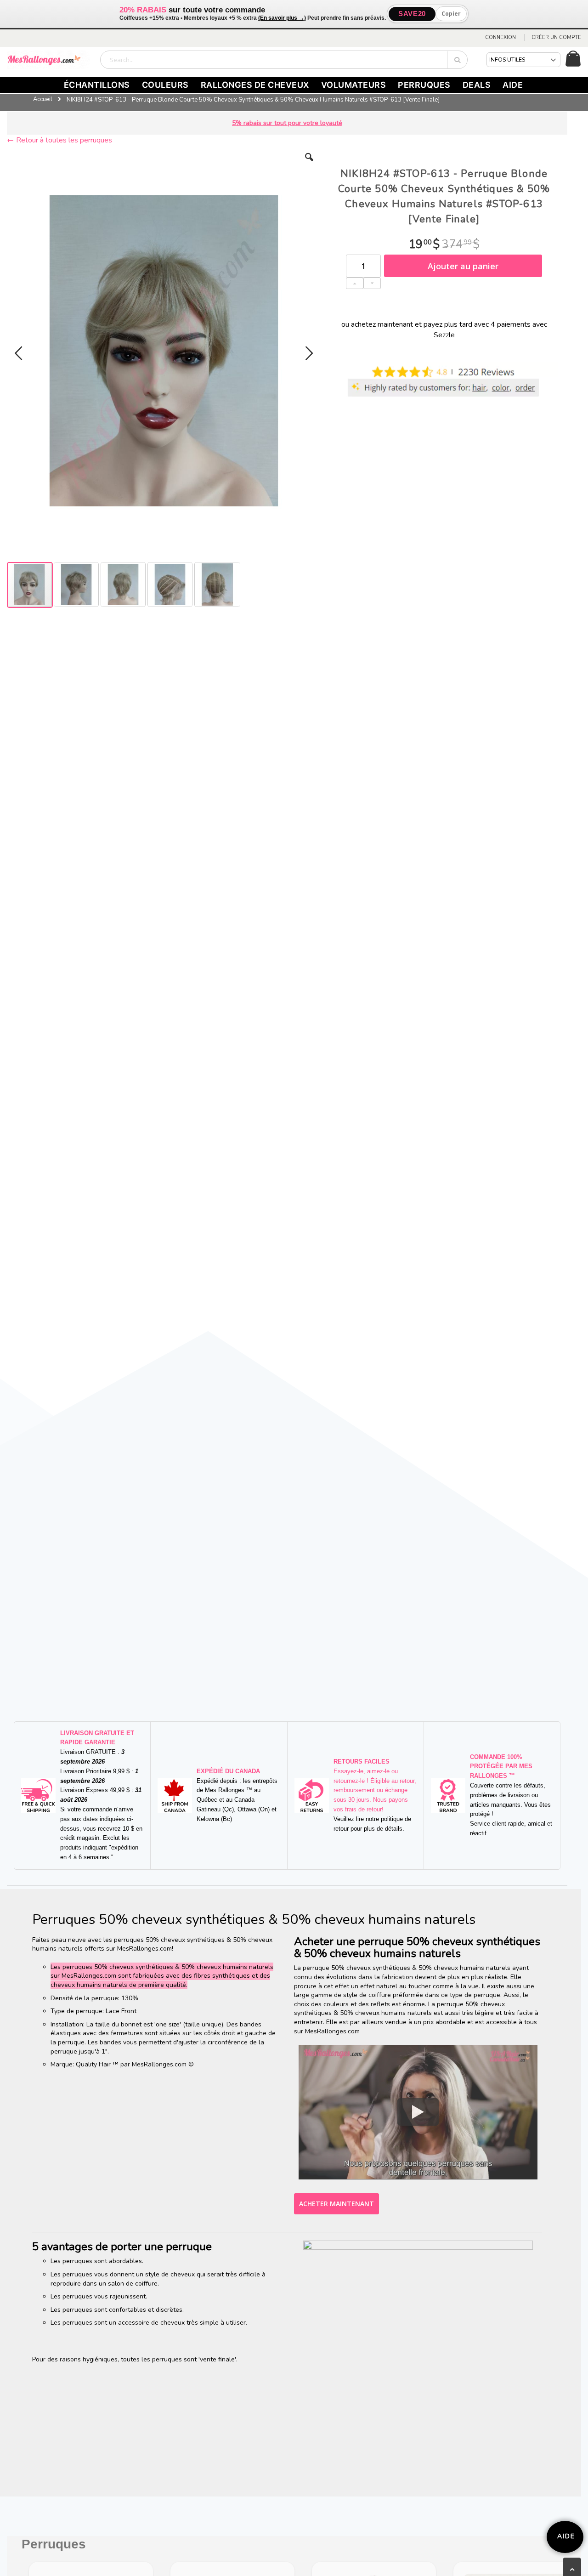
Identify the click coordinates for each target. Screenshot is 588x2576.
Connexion (500, 37)
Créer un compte (556, 37)
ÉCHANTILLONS (97, 85)
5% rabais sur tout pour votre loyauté (287, 123)
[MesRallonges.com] (48, 60)
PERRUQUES (424, 85)
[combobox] (284, 60)
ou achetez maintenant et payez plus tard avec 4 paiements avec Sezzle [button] (444, 329)
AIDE (513, 85)
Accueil (43, 99)
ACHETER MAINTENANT (336, 2204)
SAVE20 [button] (412, 14)
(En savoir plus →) (282, 18)
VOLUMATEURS (354, 85)
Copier (451, 14)
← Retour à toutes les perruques (59, 140)
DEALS (477, 85)
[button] (309, 164)
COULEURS (165, 85)
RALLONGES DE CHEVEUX (255, 85)
